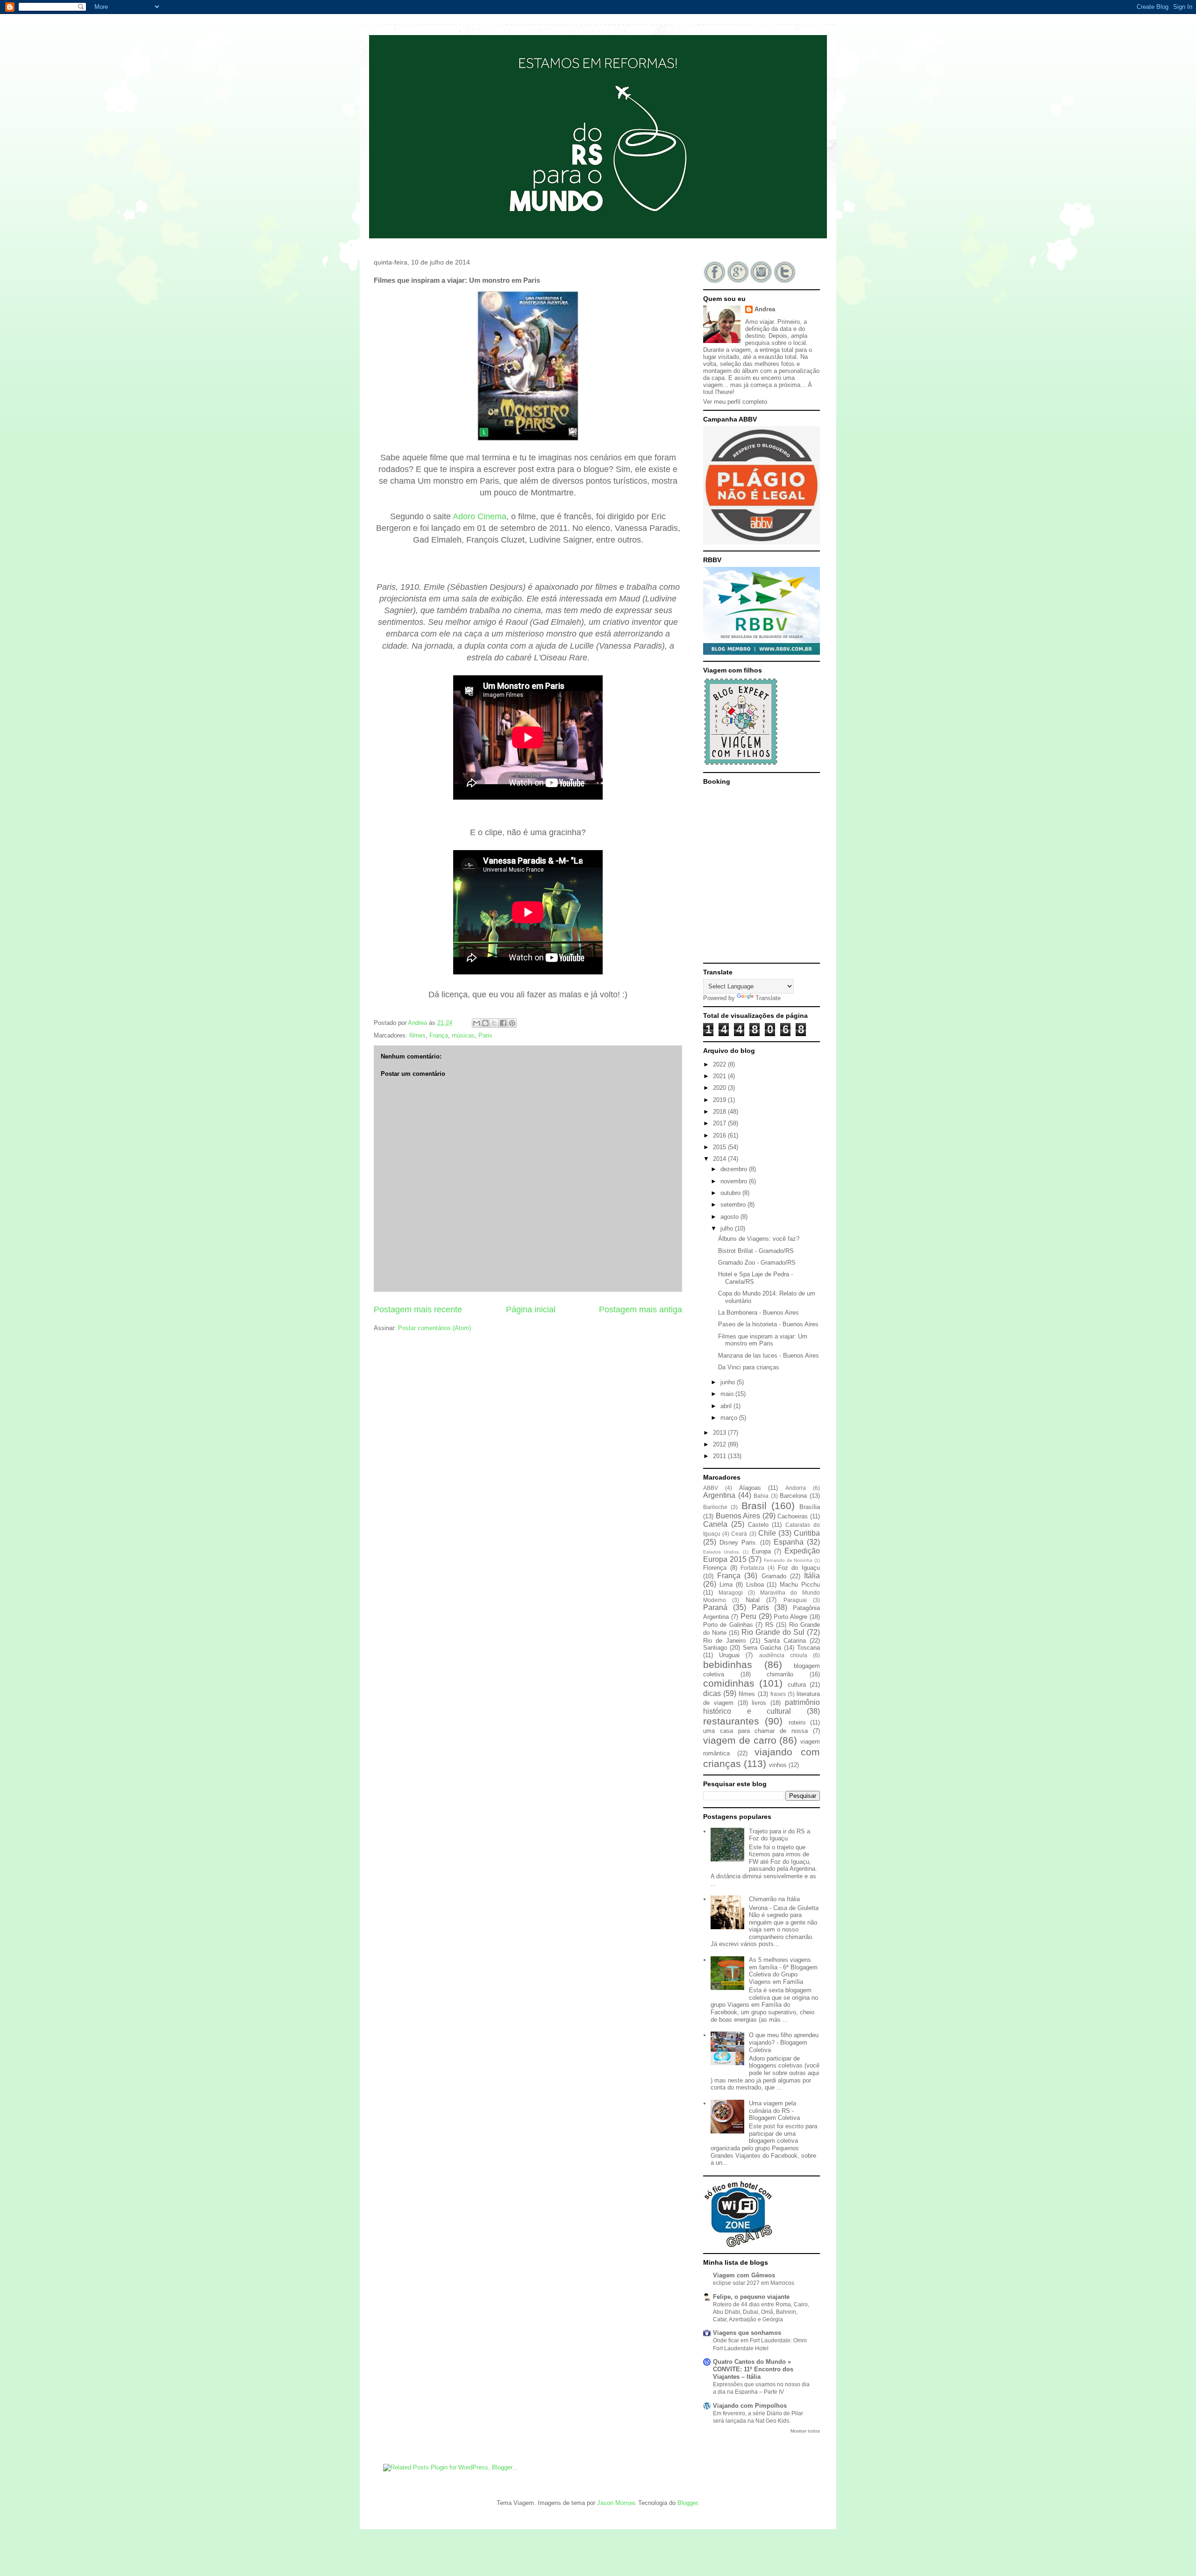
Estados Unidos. (722, 1552)
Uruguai (729, 1655)
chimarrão (780, 1674)
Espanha (789, 1542)
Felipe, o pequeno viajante (751, 2297)
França (439, 1035)
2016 (720, 1135)
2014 (720, 1159)
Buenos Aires (738, 1516)
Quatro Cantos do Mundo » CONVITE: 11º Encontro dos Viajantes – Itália (753, 2369)
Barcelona (793, 1496)
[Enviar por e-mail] (477, 1023)
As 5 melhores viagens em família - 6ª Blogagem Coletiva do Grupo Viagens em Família (783, 1971)
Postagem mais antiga (641, 1309)
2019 (720, 1100)
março (730, 1418)
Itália (812, 1576)
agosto (730, 1217)
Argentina (719, 1495)
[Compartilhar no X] (494, 1023)
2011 (720, 1456)
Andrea (765, 309)
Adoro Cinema (480, 516)
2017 (720, 1123)
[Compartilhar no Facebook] (503, 1023)
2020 (720, 1088)
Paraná (715, 1607)
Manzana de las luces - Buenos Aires (769, 1356)
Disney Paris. (738, 1542)
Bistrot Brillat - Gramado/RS (756, 1251)
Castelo (758, 1525)
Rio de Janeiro (724, 1641)
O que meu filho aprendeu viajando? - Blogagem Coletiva (784, 2042)
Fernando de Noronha (788, 1560)
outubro (731, 1193)
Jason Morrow (616, 2503)
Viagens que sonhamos (747, 2333)
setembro (734, 1205)
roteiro (797, 1722)
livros (759, 1703)
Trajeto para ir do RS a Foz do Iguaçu (780, 1835)
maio (728, 1394)
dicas (712, 1693)
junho (729, 1382)
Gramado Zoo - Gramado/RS (757, 1263)
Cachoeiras (793, 1516)
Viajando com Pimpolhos (750, 2406)
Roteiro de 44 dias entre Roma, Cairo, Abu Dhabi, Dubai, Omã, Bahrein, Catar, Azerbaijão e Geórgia (761, 2312)
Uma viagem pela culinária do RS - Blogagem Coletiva (774, 2111)
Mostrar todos (805, 2431)
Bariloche (715, 1507)
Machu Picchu (800, 1585)
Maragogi (731, 1592)
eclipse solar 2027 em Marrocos (754, 2283)
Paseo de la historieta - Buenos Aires (768, 1324)
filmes (417, 1035)
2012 (720, 1444)
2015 (720, 1147)
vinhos (778, 1765)
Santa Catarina (785, 1641)
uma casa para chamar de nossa (755, 1731)
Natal (753, 1600)
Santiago (715, 1648)
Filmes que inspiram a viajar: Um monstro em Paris (763, 1340)
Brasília (810, 1507)
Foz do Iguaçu (799, 1568)
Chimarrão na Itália (774, 1899)
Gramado (774, 1576)
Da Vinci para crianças (749, 1367)
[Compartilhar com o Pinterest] (512, 1023)
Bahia (761, 1496)
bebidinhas (728, 1664)
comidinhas (729, 1683)
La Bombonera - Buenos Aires (758, 1313)
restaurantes (731, 1721)
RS (769, 1625)
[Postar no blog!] (485, 1023)
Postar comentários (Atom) (434, 1328)
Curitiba (807, 1533)
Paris (485, 1035)
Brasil (754, 1506)
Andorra (796, 1488)
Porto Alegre (790, 1617)
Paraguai (795, 1600)
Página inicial (531, 1309)
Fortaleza (752, 1568)
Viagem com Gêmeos (744, 2275)
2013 (720, 1433)
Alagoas (750, 1488)
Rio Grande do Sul (773, 1632)
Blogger (687, 2503)
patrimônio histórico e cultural (762, 1707)
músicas (463, 1035)
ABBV (711, 1488)
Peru (748, 1616)
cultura (797, 1685)
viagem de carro (740, 1740)
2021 (720, 1076)
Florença (715, 1568)
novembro (735, 1181)
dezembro (735, 1169)
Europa (761, 1551)
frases (778, 1694)
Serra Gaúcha (762, 1648)
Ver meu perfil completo (735, 402)
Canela (715, 1524)
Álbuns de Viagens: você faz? (759, 1239)
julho (728, 1228)
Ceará (739, 1534)
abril (727, 1406)
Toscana (808, 1648)
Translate (768, 998)
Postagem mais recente (418, 1309)
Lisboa (755, 1585)
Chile (767, 1533)
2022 (720, 1064)
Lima (726, 1585)
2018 (720, 1112)
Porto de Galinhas (728, 1625)
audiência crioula (783, 1655)
